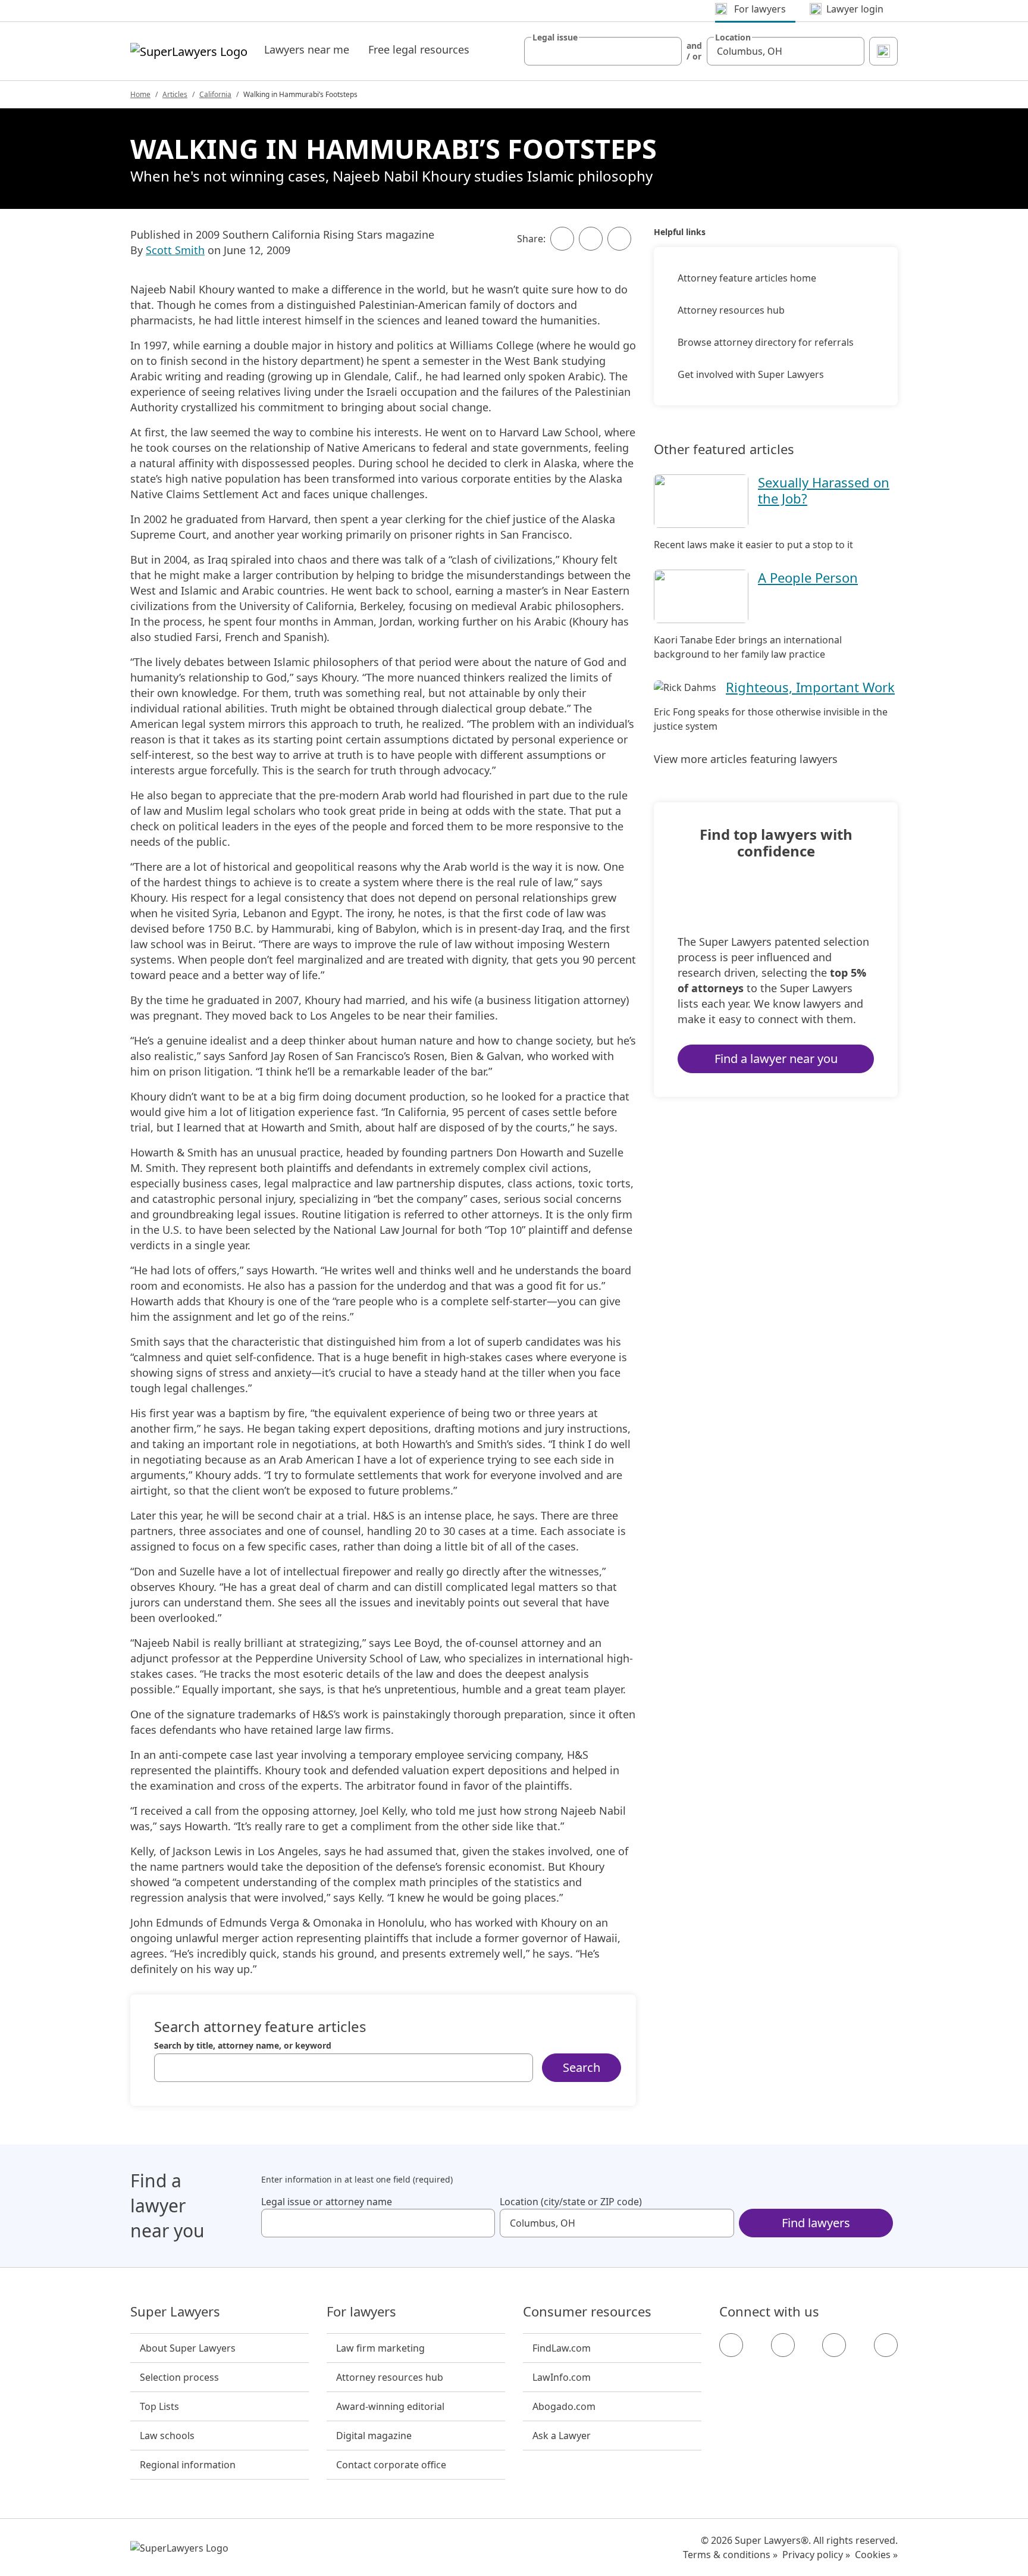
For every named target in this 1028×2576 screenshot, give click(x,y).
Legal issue (555, 37)
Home (140, 94)
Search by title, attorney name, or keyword (243, 2046)
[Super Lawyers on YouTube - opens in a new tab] (834, 2345)
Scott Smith (175, 250)
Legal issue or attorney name (327, 2202)
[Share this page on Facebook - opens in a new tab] (562, 239)
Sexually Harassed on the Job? (824, 490)
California (215, 94)
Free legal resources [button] (419, 49)
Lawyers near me (307, 49)
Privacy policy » (816, 2555)
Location (733, 37)
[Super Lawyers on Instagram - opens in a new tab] (783, 2345)
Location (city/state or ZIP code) (571, 2202)
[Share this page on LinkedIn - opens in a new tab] (619, 239)
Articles (175, 94)
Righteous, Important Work (810, 687)
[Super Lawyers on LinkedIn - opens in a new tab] (886, 2345)
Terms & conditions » (730, 2555)
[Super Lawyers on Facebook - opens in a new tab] (731, 2345)
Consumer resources (587, 2312)
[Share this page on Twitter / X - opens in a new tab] (591, 239)
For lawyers (361, 2312)
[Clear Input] (667, 51)
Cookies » (876, 2555)
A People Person (808, 577)
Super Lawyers (175, 2312)
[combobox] (603, 51)
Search (582, 2067)
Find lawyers (816, 2223)
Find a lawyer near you (776, 1059)
